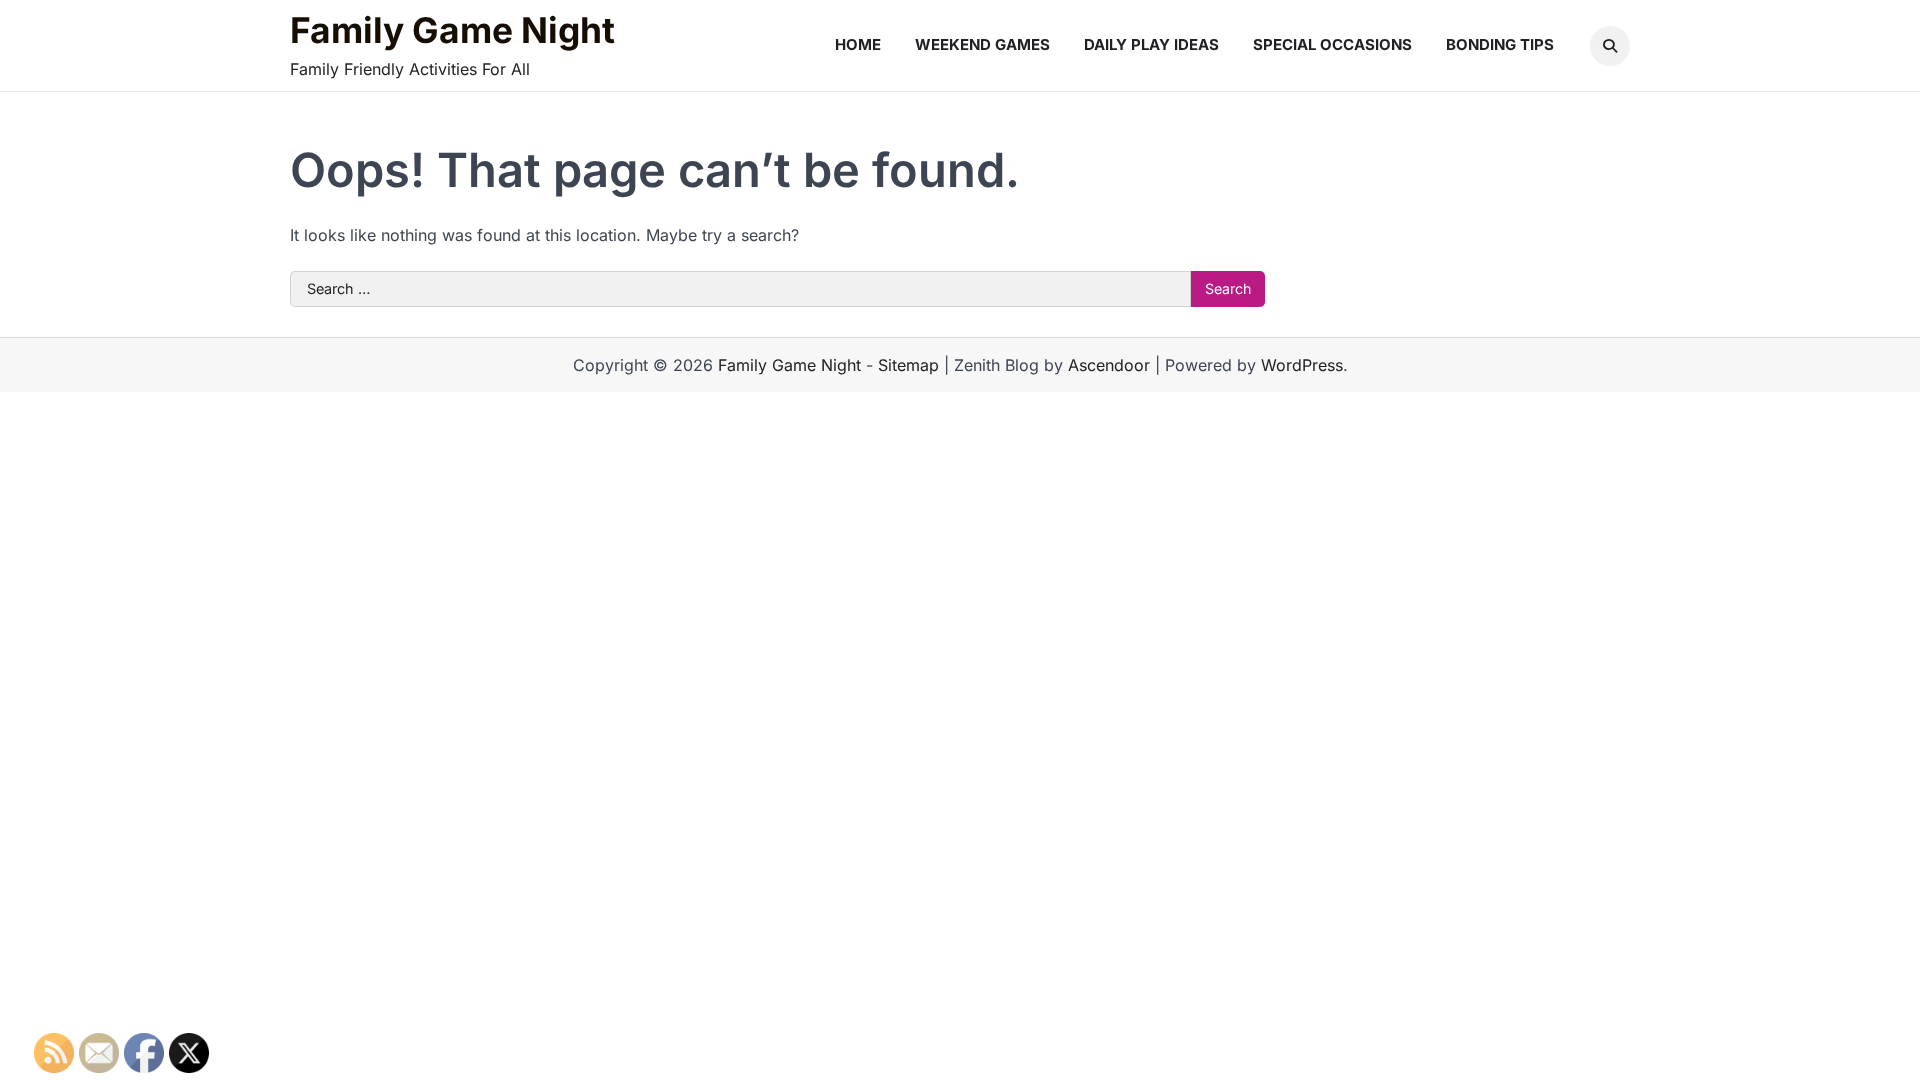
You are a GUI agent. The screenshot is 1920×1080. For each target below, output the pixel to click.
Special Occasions (1332, 44)
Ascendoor (1109, 365)
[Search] (1610, 46)
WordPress (1302, 365)
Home (858, 44)
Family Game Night (452, 31)
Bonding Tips (1500, 44)
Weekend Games (982, 44)
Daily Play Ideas (1151, 44)
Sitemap (908, 365)
